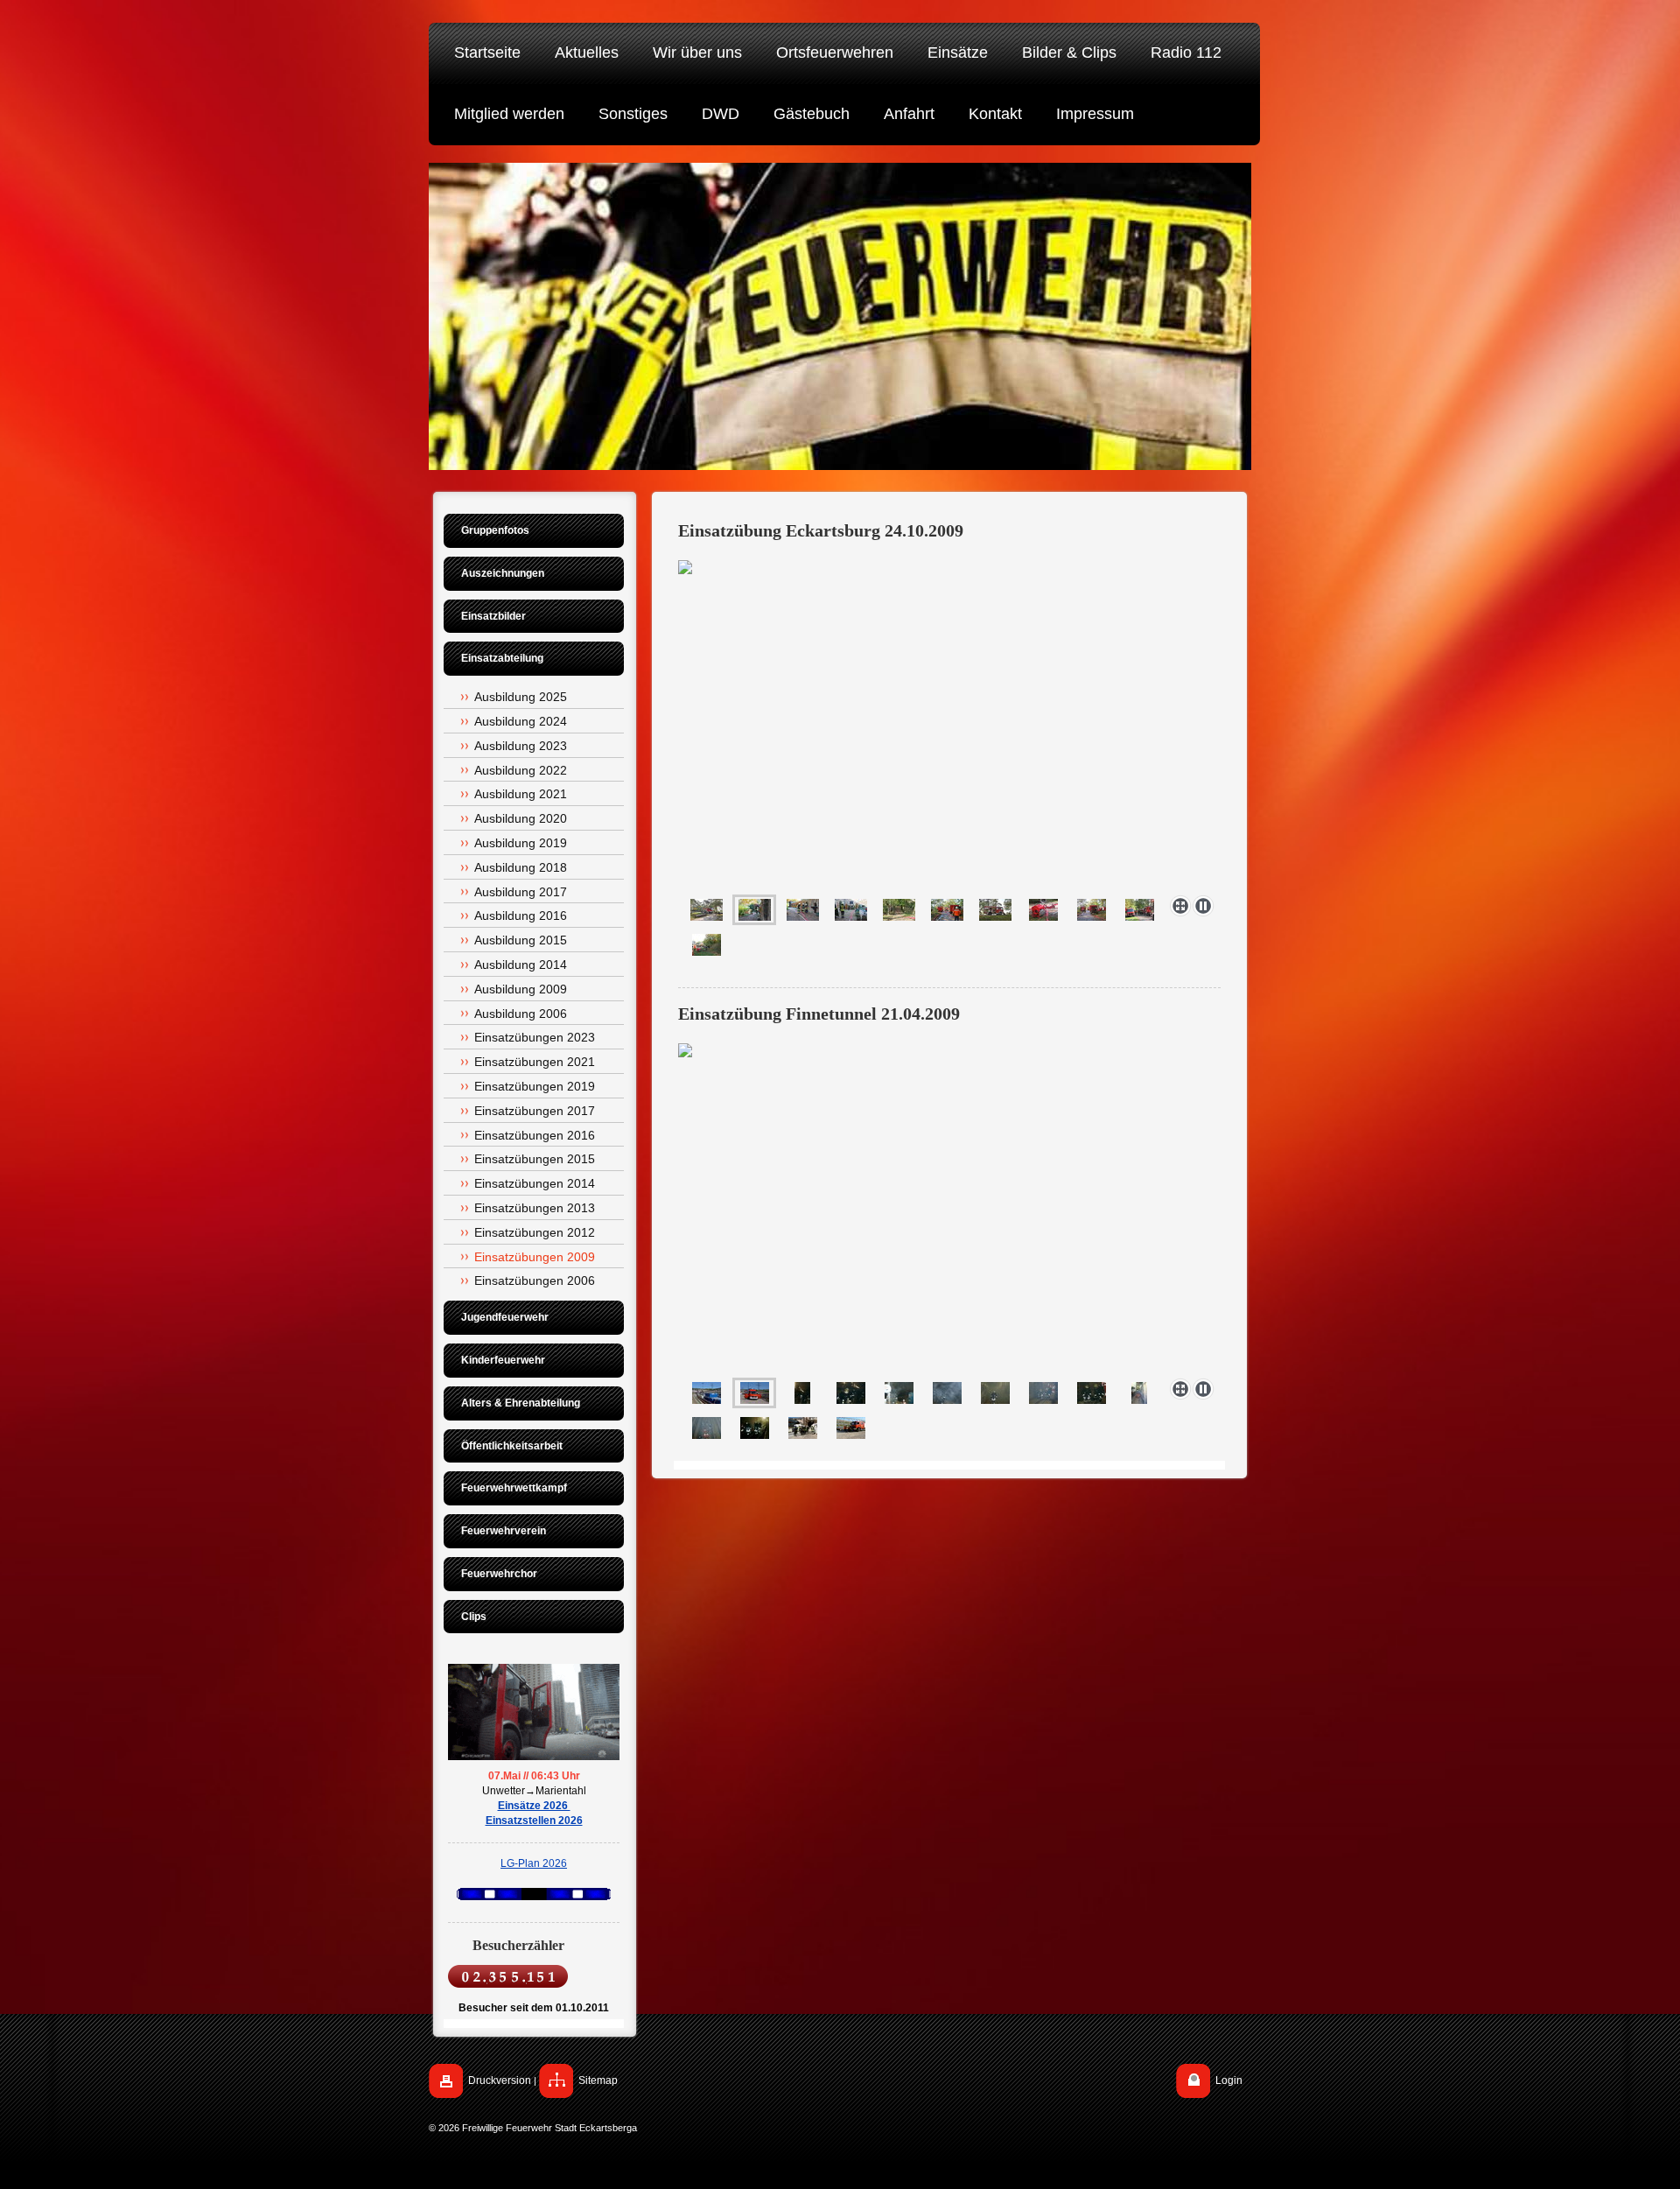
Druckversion (500, 2080)
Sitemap (598, 2080)
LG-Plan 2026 (534, 1863)
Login (1229, 2080)
